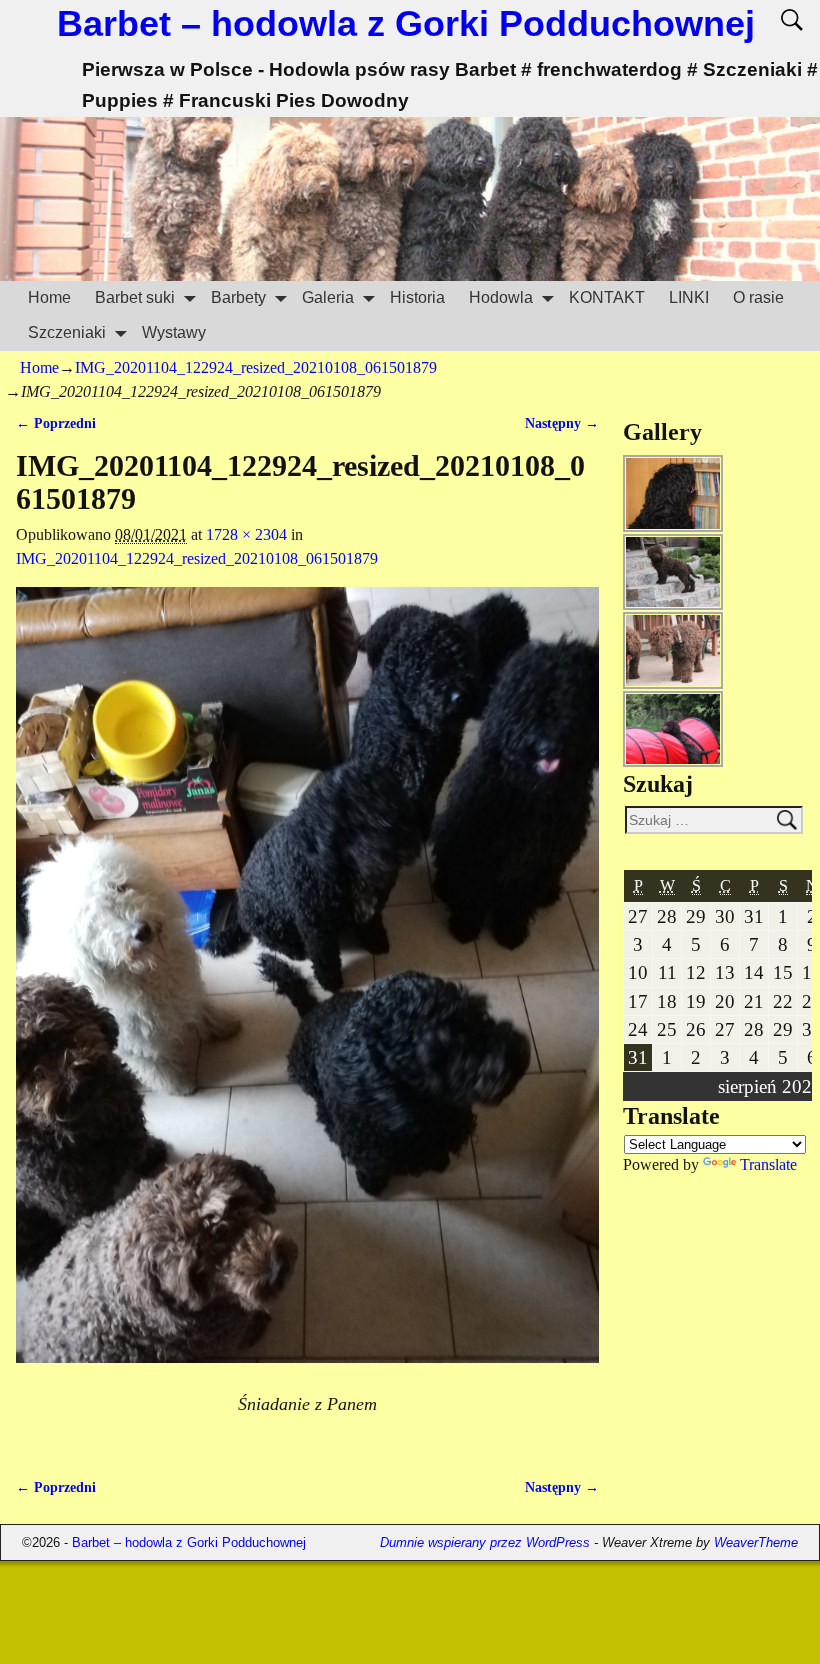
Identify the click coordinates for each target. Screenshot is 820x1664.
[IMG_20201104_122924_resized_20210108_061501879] (307, 987)
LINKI (689, 297)
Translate (768, 1164)
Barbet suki (135, 297)
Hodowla (501, 297)
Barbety (238, 297)
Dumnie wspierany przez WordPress (485, 1542)
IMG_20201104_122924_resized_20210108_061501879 (256, 367)
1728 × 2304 (246, 534)
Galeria (328, 297)
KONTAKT (607, 297)
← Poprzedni (56, 423)
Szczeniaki (67, 332)
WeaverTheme (756, 1542)
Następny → (562, 423)
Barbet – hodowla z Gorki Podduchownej (406, 23)
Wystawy (174, 332)
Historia (417, 297)
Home (49, 297)
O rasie (758, 297)
